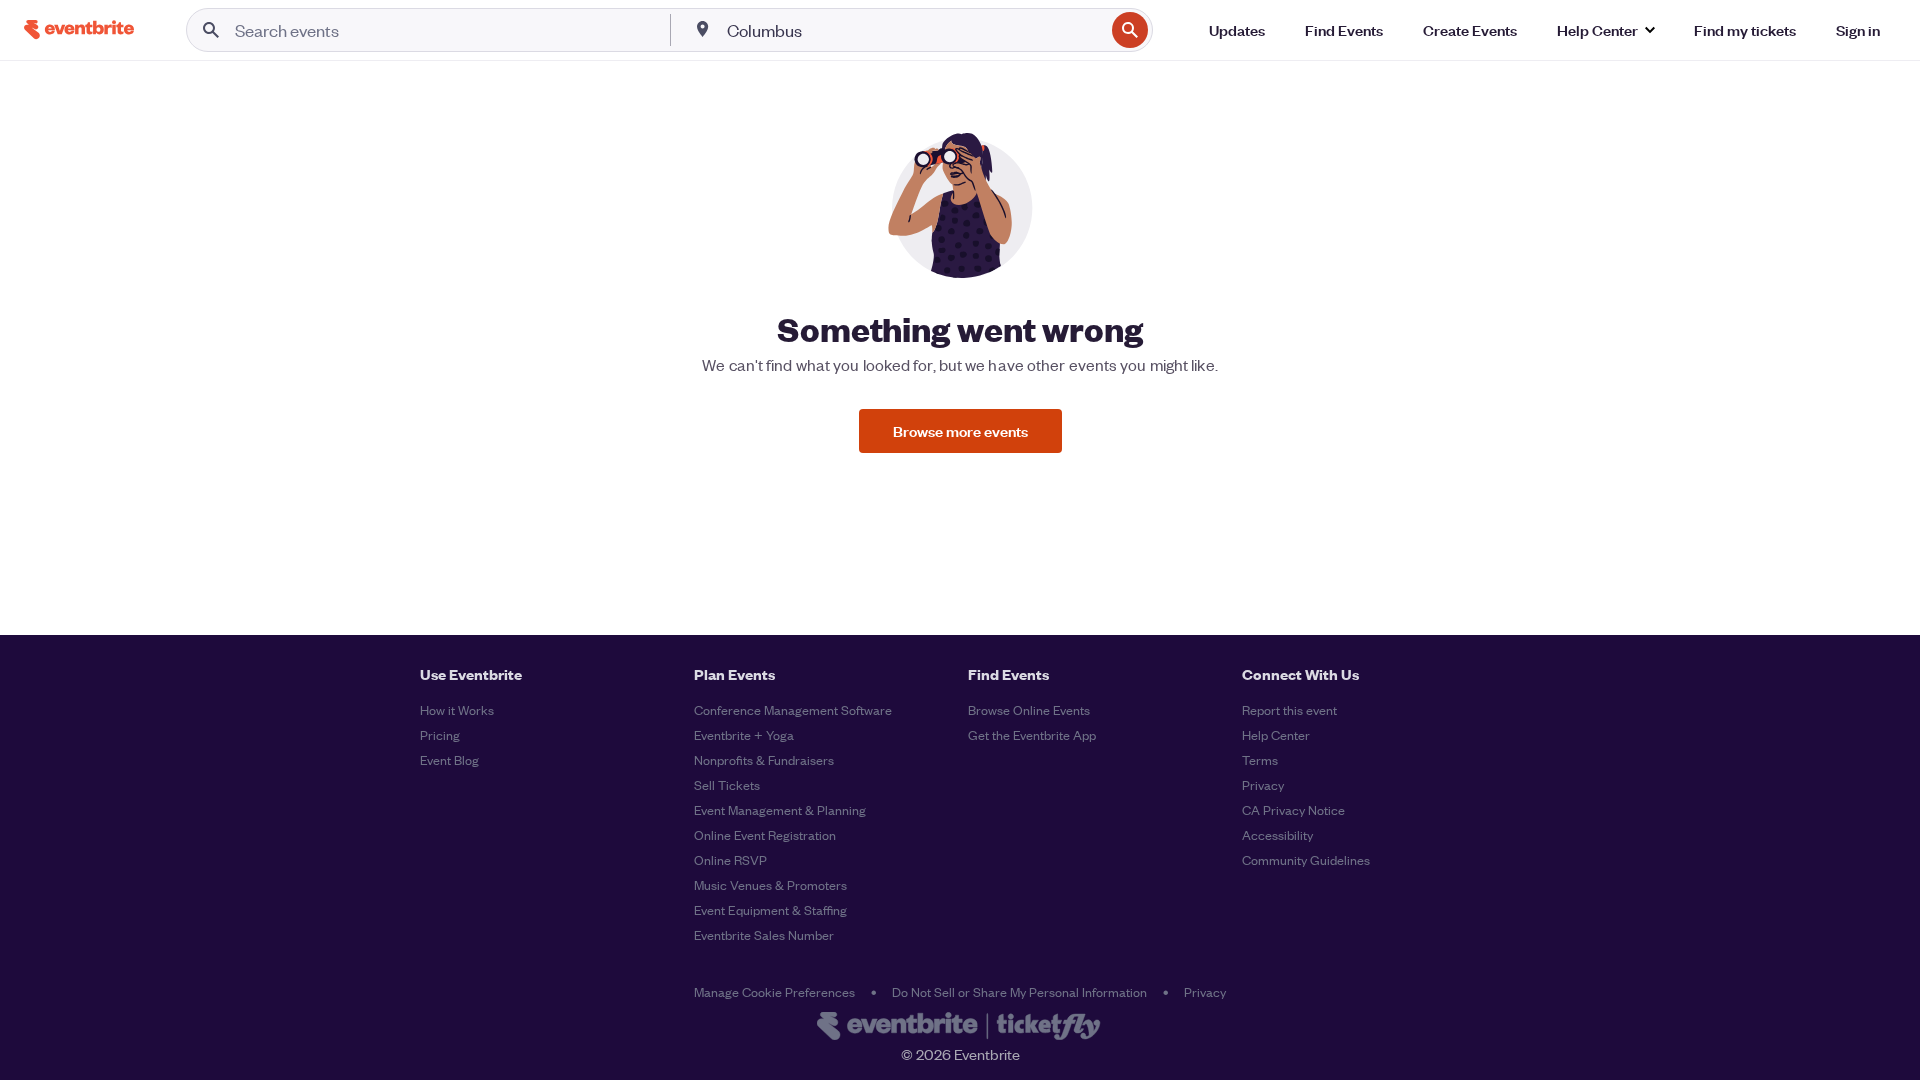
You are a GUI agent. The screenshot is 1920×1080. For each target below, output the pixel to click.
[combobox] (914, 30)
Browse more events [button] (960, 430)
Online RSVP (730, 859)
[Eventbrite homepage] (960, 1028)
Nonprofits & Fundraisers (764, 759)
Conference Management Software (793, 709)
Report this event (1289, 709)
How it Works (457, 709)
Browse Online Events (1029, 709)
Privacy (1263, 784)
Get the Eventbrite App (1032, 734)
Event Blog (449, 759)
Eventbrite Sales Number (764, 934)
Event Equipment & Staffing (770, 909)
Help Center (1276, 734)
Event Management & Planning (780, 809)
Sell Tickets (727, 784)
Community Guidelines (1306, 859)
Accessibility (1277, 834)
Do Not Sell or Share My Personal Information (1019, 991)
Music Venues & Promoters (770, 884)
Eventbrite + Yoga (744, 734)
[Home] (79, 29)
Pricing (440, 734)
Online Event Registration (765, 834)
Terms (1260, 759)
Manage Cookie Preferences (774, 991)
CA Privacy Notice (1293, 809)
